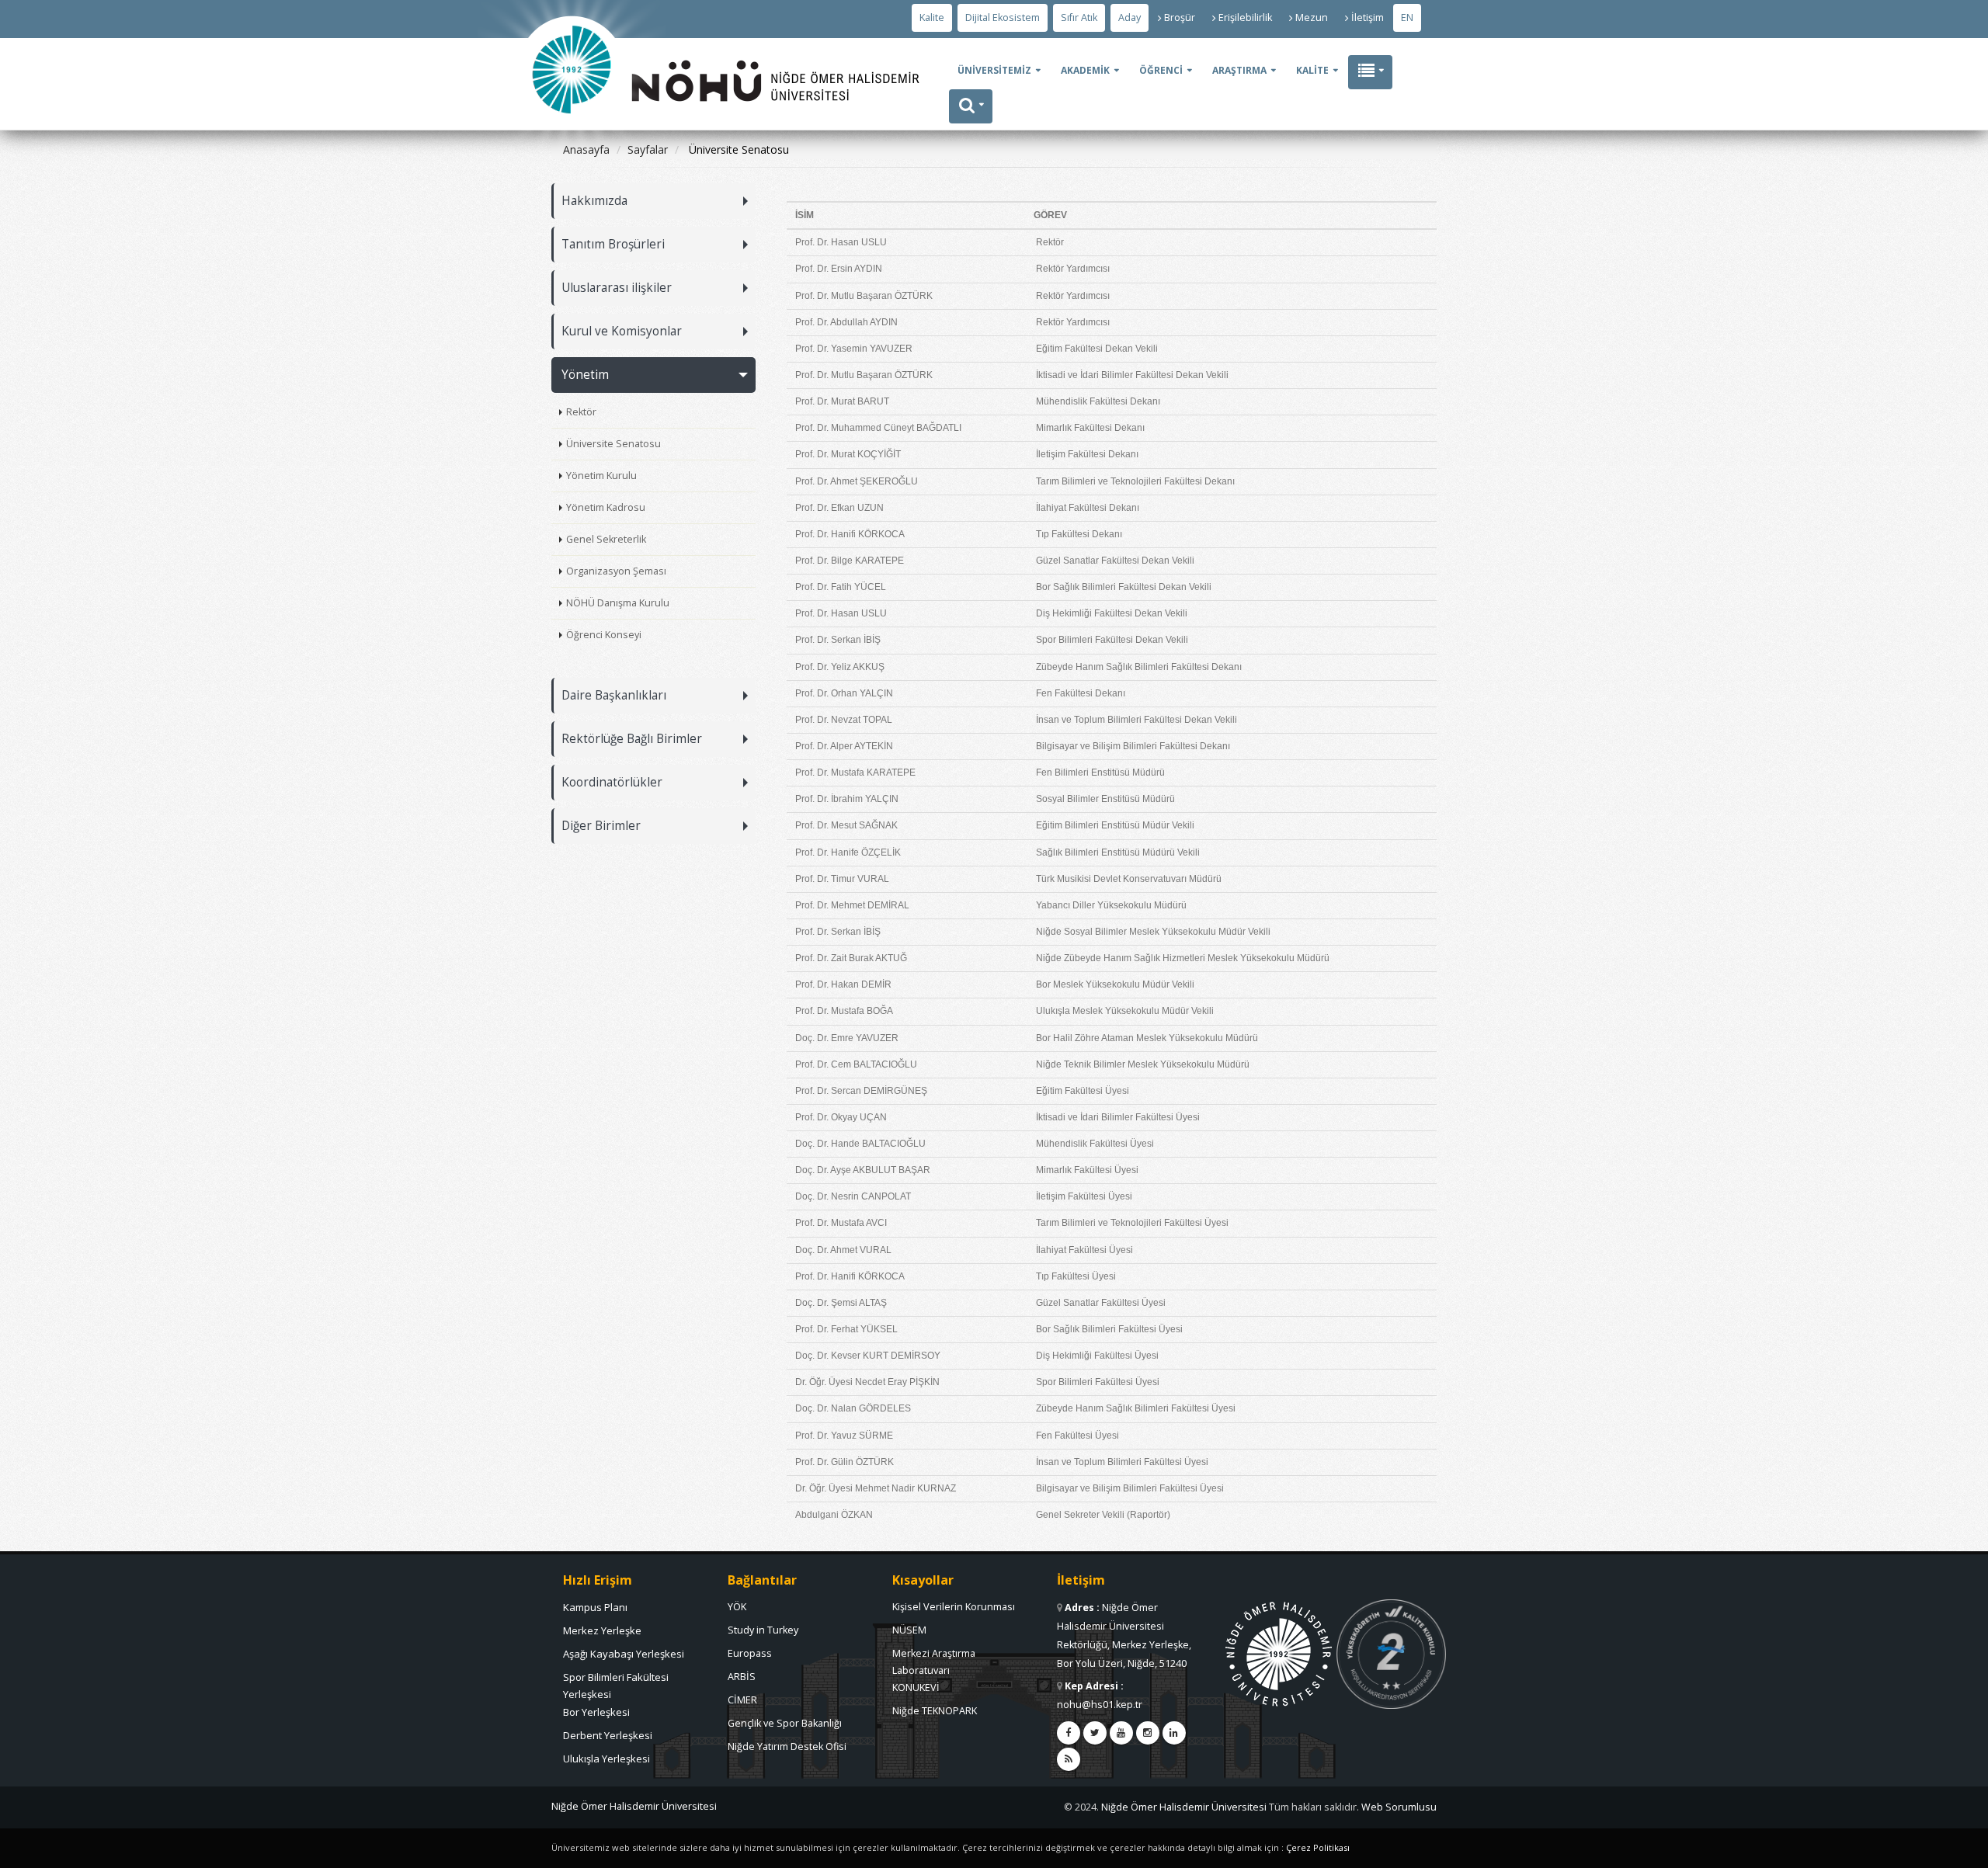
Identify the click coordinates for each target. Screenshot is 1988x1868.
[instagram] (1148, 1733)
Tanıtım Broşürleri (613, 244)
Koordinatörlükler (612, 782)
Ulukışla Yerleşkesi (606, 1759)
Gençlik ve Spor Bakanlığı (785, 1723)
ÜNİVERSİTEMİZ (994, 70)
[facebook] (1069, 1733)
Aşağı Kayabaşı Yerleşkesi (624, 1654)
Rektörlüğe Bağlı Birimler (632, 739)
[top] (1961, 1849)
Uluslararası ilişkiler (617, 288)
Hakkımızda (594, 201)
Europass (750, 1653)
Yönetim (585, 375)
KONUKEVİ (916, 1687)
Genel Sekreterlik (606, 539)
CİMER (742, 1700)
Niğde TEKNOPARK (935, 1711)
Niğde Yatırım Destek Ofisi (787, 1746)
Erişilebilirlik (1245, 17)
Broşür (1180, 17)
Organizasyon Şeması (616, 571)
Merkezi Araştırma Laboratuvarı (934, 1658)
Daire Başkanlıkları (614, 695)
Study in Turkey (763, 1630)
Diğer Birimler (601, 826)
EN (1407, 17)
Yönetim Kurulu (601, 476)
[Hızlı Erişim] (1370, 72)
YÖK (737, 1607)
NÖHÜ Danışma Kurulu (618, 603)
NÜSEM (909, 1630)
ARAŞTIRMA (1239, 70)
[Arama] (971, 106)
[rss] (1069, 1759)
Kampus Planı (595, 1607)
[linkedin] (1174, 1733)
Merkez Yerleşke (602, 1630)
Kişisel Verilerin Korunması (954, 1607)
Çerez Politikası (1318, 1847)
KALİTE (1312, 70)
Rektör (581, 412)
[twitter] (1095, 1733)
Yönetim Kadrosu (606, 507)
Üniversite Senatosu (613, 444)
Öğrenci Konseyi (604, 635)
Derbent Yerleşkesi (608, 1735)
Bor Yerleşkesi (596, 1712)
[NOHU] (572, 160)
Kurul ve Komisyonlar (622, 331)
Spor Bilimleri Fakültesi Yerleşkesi (616, 1681)
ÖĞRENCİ (1161, 70)
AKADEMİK (1085, 70)
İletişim (1368, 17)
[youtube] (1121, 1733)
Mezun (1312, 17)
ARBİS (742, 1677)
